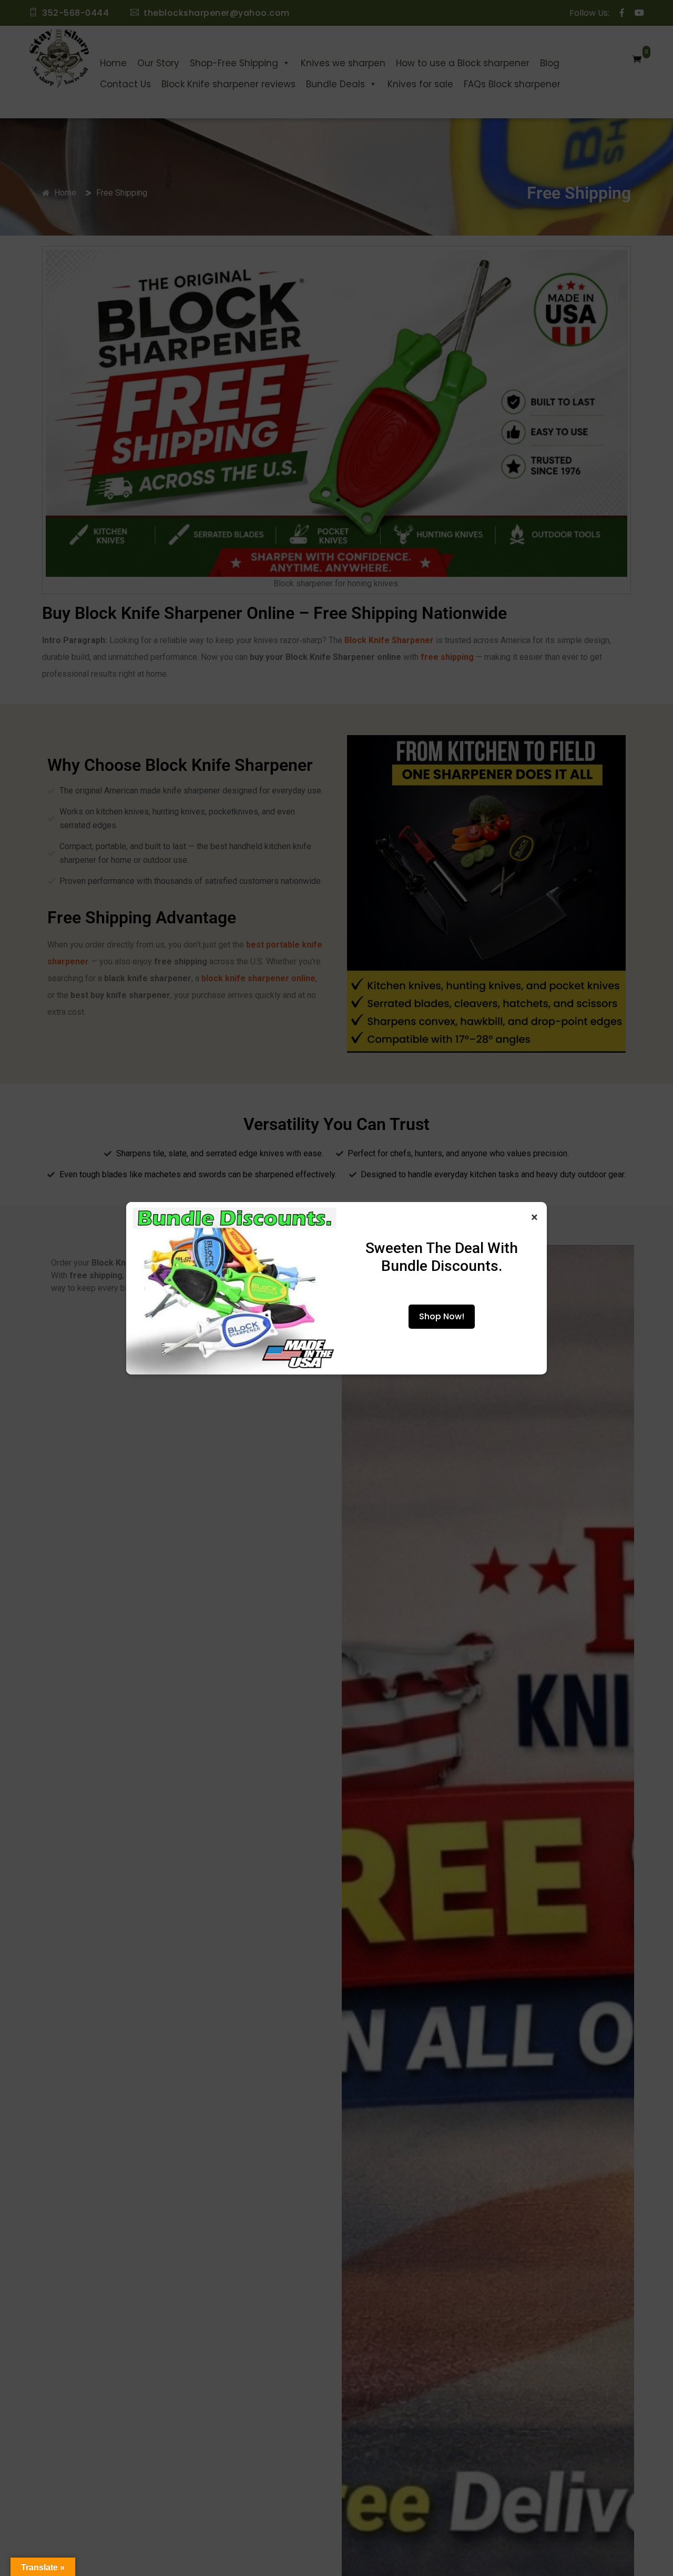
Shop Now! (442, 1316)
